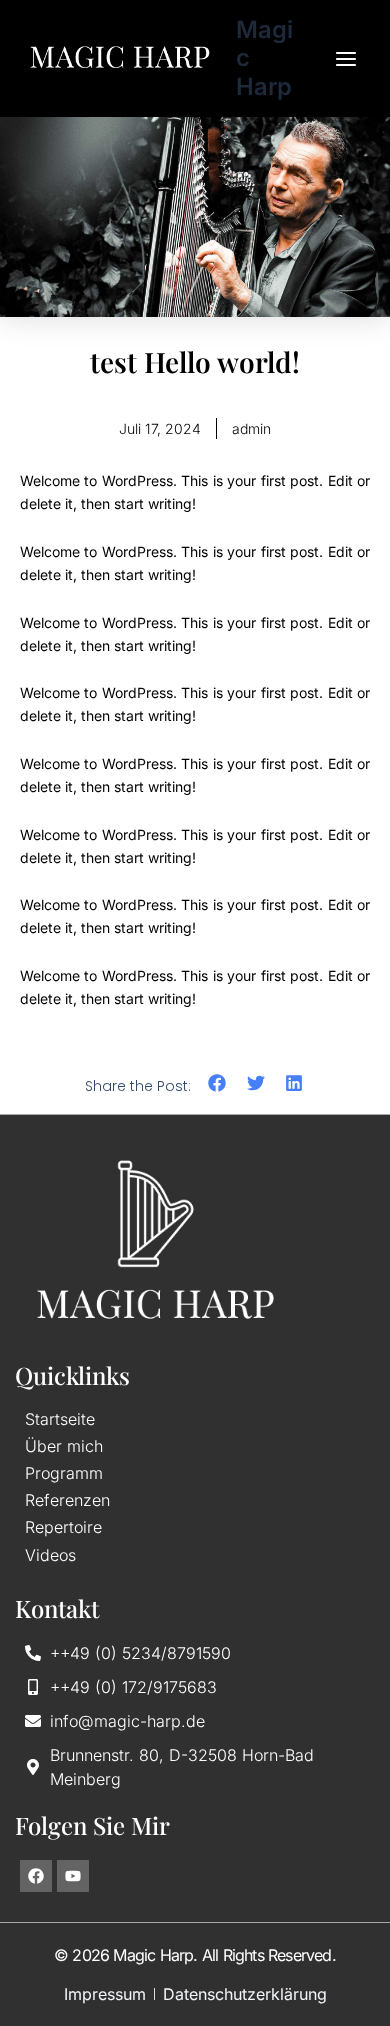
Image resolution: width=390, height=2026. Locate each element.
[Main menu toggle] (346, 59)
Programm (64, 1473)
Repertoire (63, 1527)
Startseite (60, 1419)
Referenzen (67, 1500)
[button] (217, 1083)
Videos (50, 1555)
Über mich (64, 1446)
